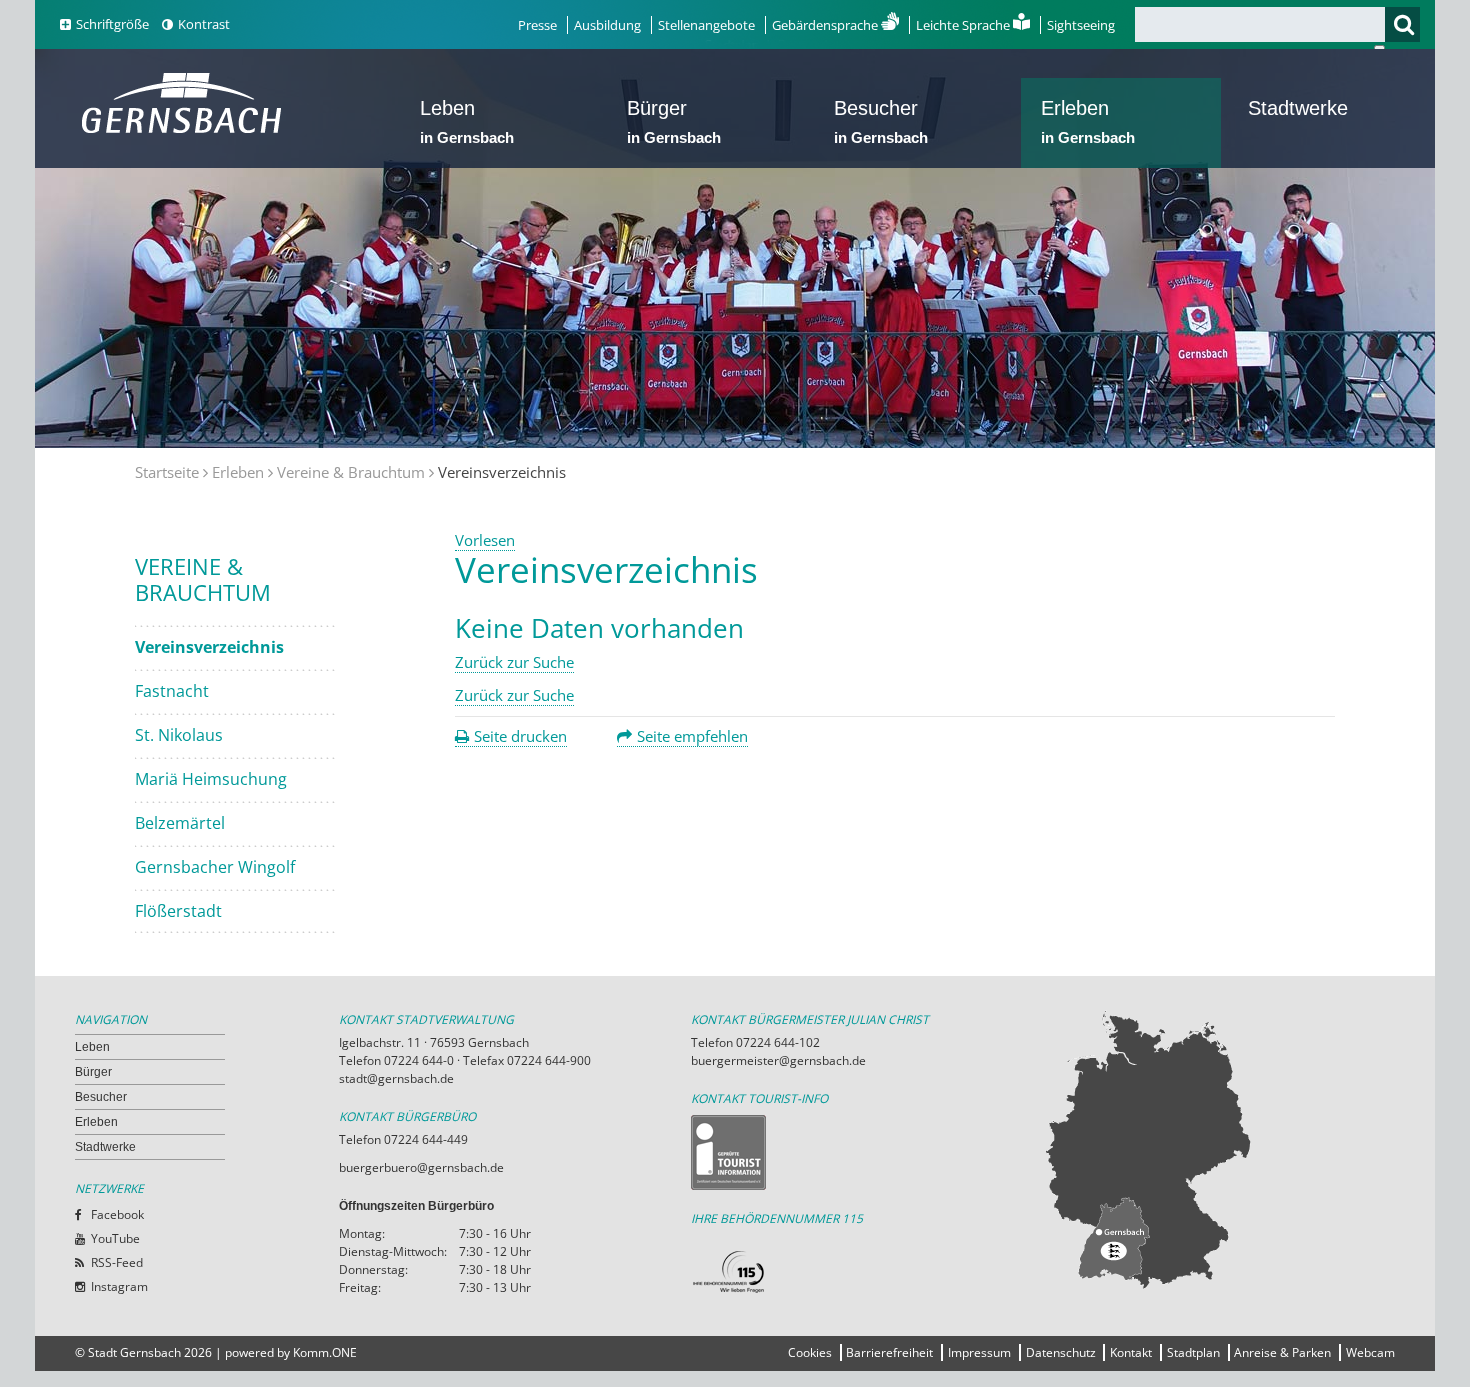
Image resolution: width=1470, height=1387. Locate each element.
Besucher (881, 121)
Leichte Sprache (964, 25)
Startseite (167, 472)
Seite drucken (520, 736)
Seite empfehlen (692, 736)
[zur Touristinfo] (867, 1152)
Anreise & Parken (1282, 1352)
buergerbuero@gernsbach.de (421, 1167)
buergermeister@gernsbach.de (778, 1060)
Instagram (119, 1286)
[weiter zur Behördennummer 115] (867, 1272)
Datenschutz (1061, 1352)
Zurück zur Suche (514, 662)
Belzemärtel (180, 823)
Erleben (1088, 121)
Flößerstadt (178, 911)
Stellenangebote (706, 25)
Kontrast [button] (204, 24)
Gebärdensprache (826, 25)
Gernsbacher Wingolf (215, 867)
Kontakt (1131, 1352)
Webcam (1370, 1352)
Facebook (117, 1214)
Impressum (979, 1352)
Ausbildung (607, 25)
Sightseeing (1081, 25)
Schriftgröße (112, 24)
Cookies (810, 1352)
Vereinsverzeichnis (209, 647)
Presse (537, 25)
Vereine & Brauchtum (351, 472)
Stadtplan (1193, 1352)
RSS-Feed (117, 1262)
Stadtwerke (1298, 108)
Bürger (674, 121)
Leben (467, 121)
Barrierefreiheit (889, 1352)
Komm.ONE (325, 1352)
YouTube (115, 1238)
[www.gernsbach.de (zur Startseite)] (185, 131)
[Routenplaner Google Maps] (1219, 1149)
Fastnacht (172, 691)
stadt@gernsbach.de (396, 1078)
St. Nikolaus (179, 735)
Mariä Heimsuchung (211, 779)
